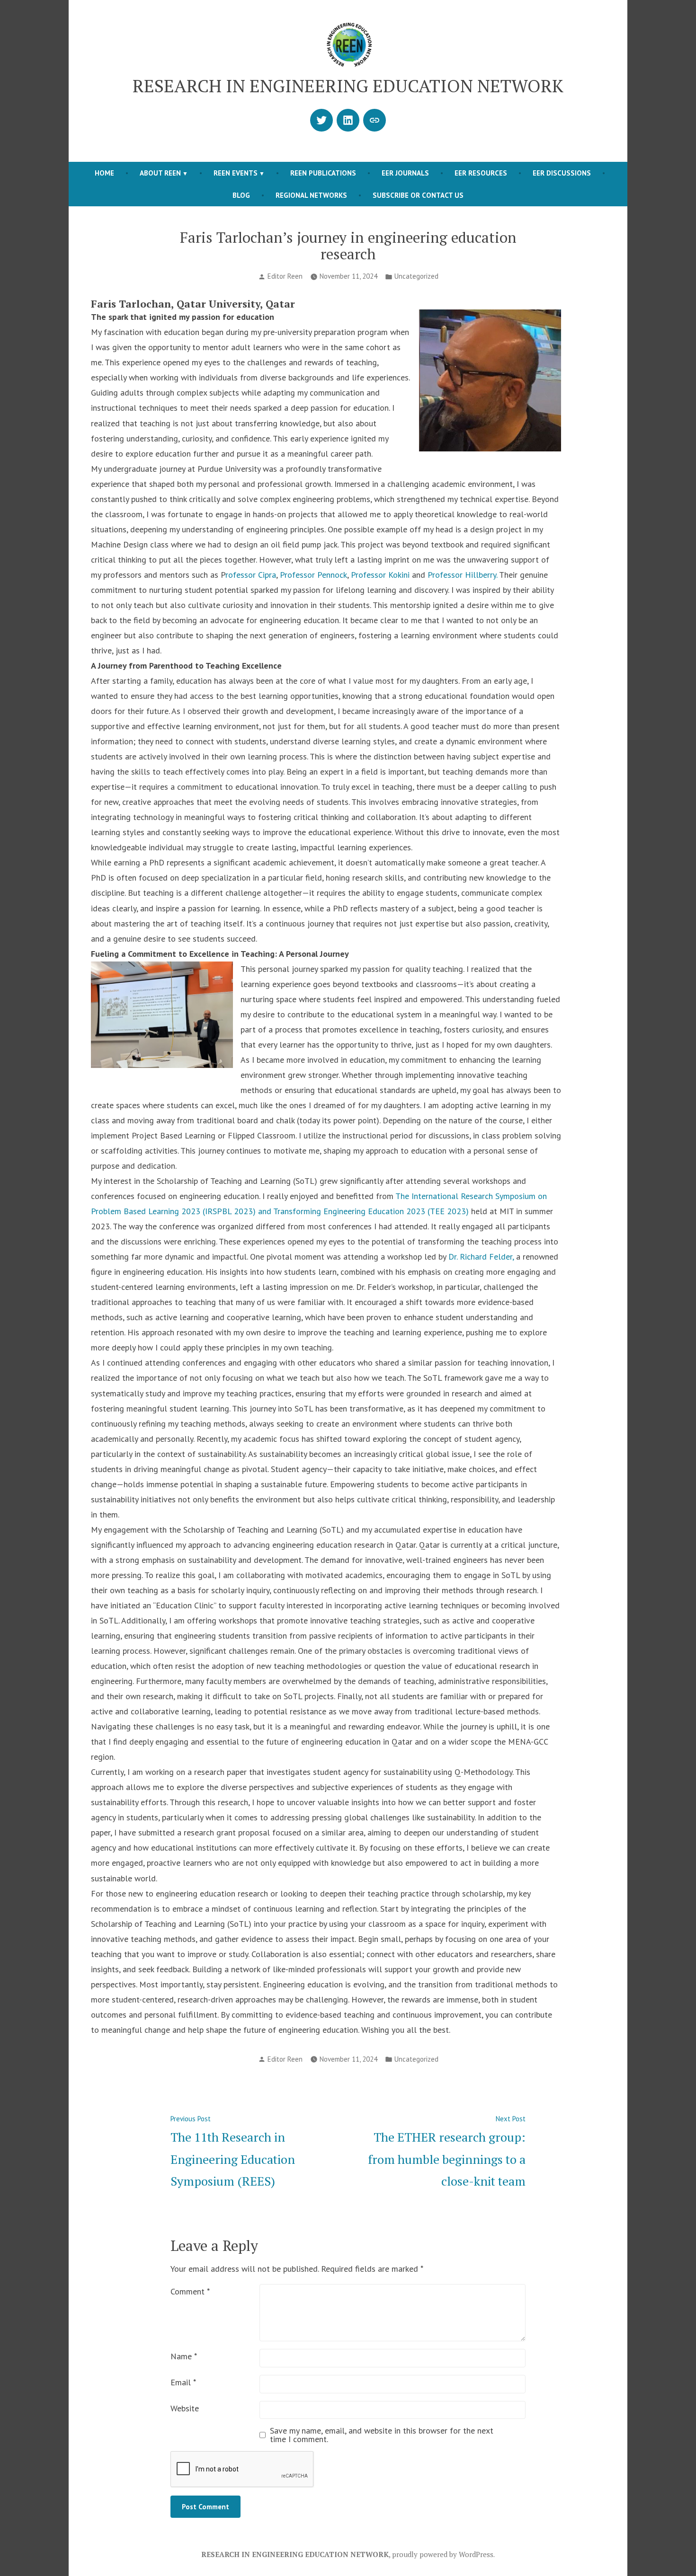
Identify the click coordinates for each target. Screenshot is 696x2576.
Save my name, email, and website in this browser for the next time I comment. (382, 2435)
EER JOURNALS (405, 173)
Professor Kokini (380, 575)
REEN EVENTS (236, 173)
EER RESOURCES (481, 173)
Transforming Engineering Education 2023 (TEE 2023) (371, 1211)
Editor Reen (285, 276)
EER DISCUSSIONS (562, 173)
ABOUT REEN (160, 173)
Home (104, 173)
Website (185, 2408)
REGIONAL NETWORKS (311, 195)
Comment (190, 2291)
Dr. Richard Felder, (481, 1257)
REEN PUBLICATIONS (323, 173)
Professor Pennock (313, 575)
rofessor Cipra (251, 575)
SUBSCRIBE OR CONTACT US (418, 195)
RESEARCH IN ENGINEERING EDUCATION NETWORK (348, 86)
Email (183, 2382)
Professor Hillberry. (462, 575)
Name (184, 2356)
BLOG (241, 195)
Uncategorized (416, 276)
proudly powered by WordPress (443, 2554)
